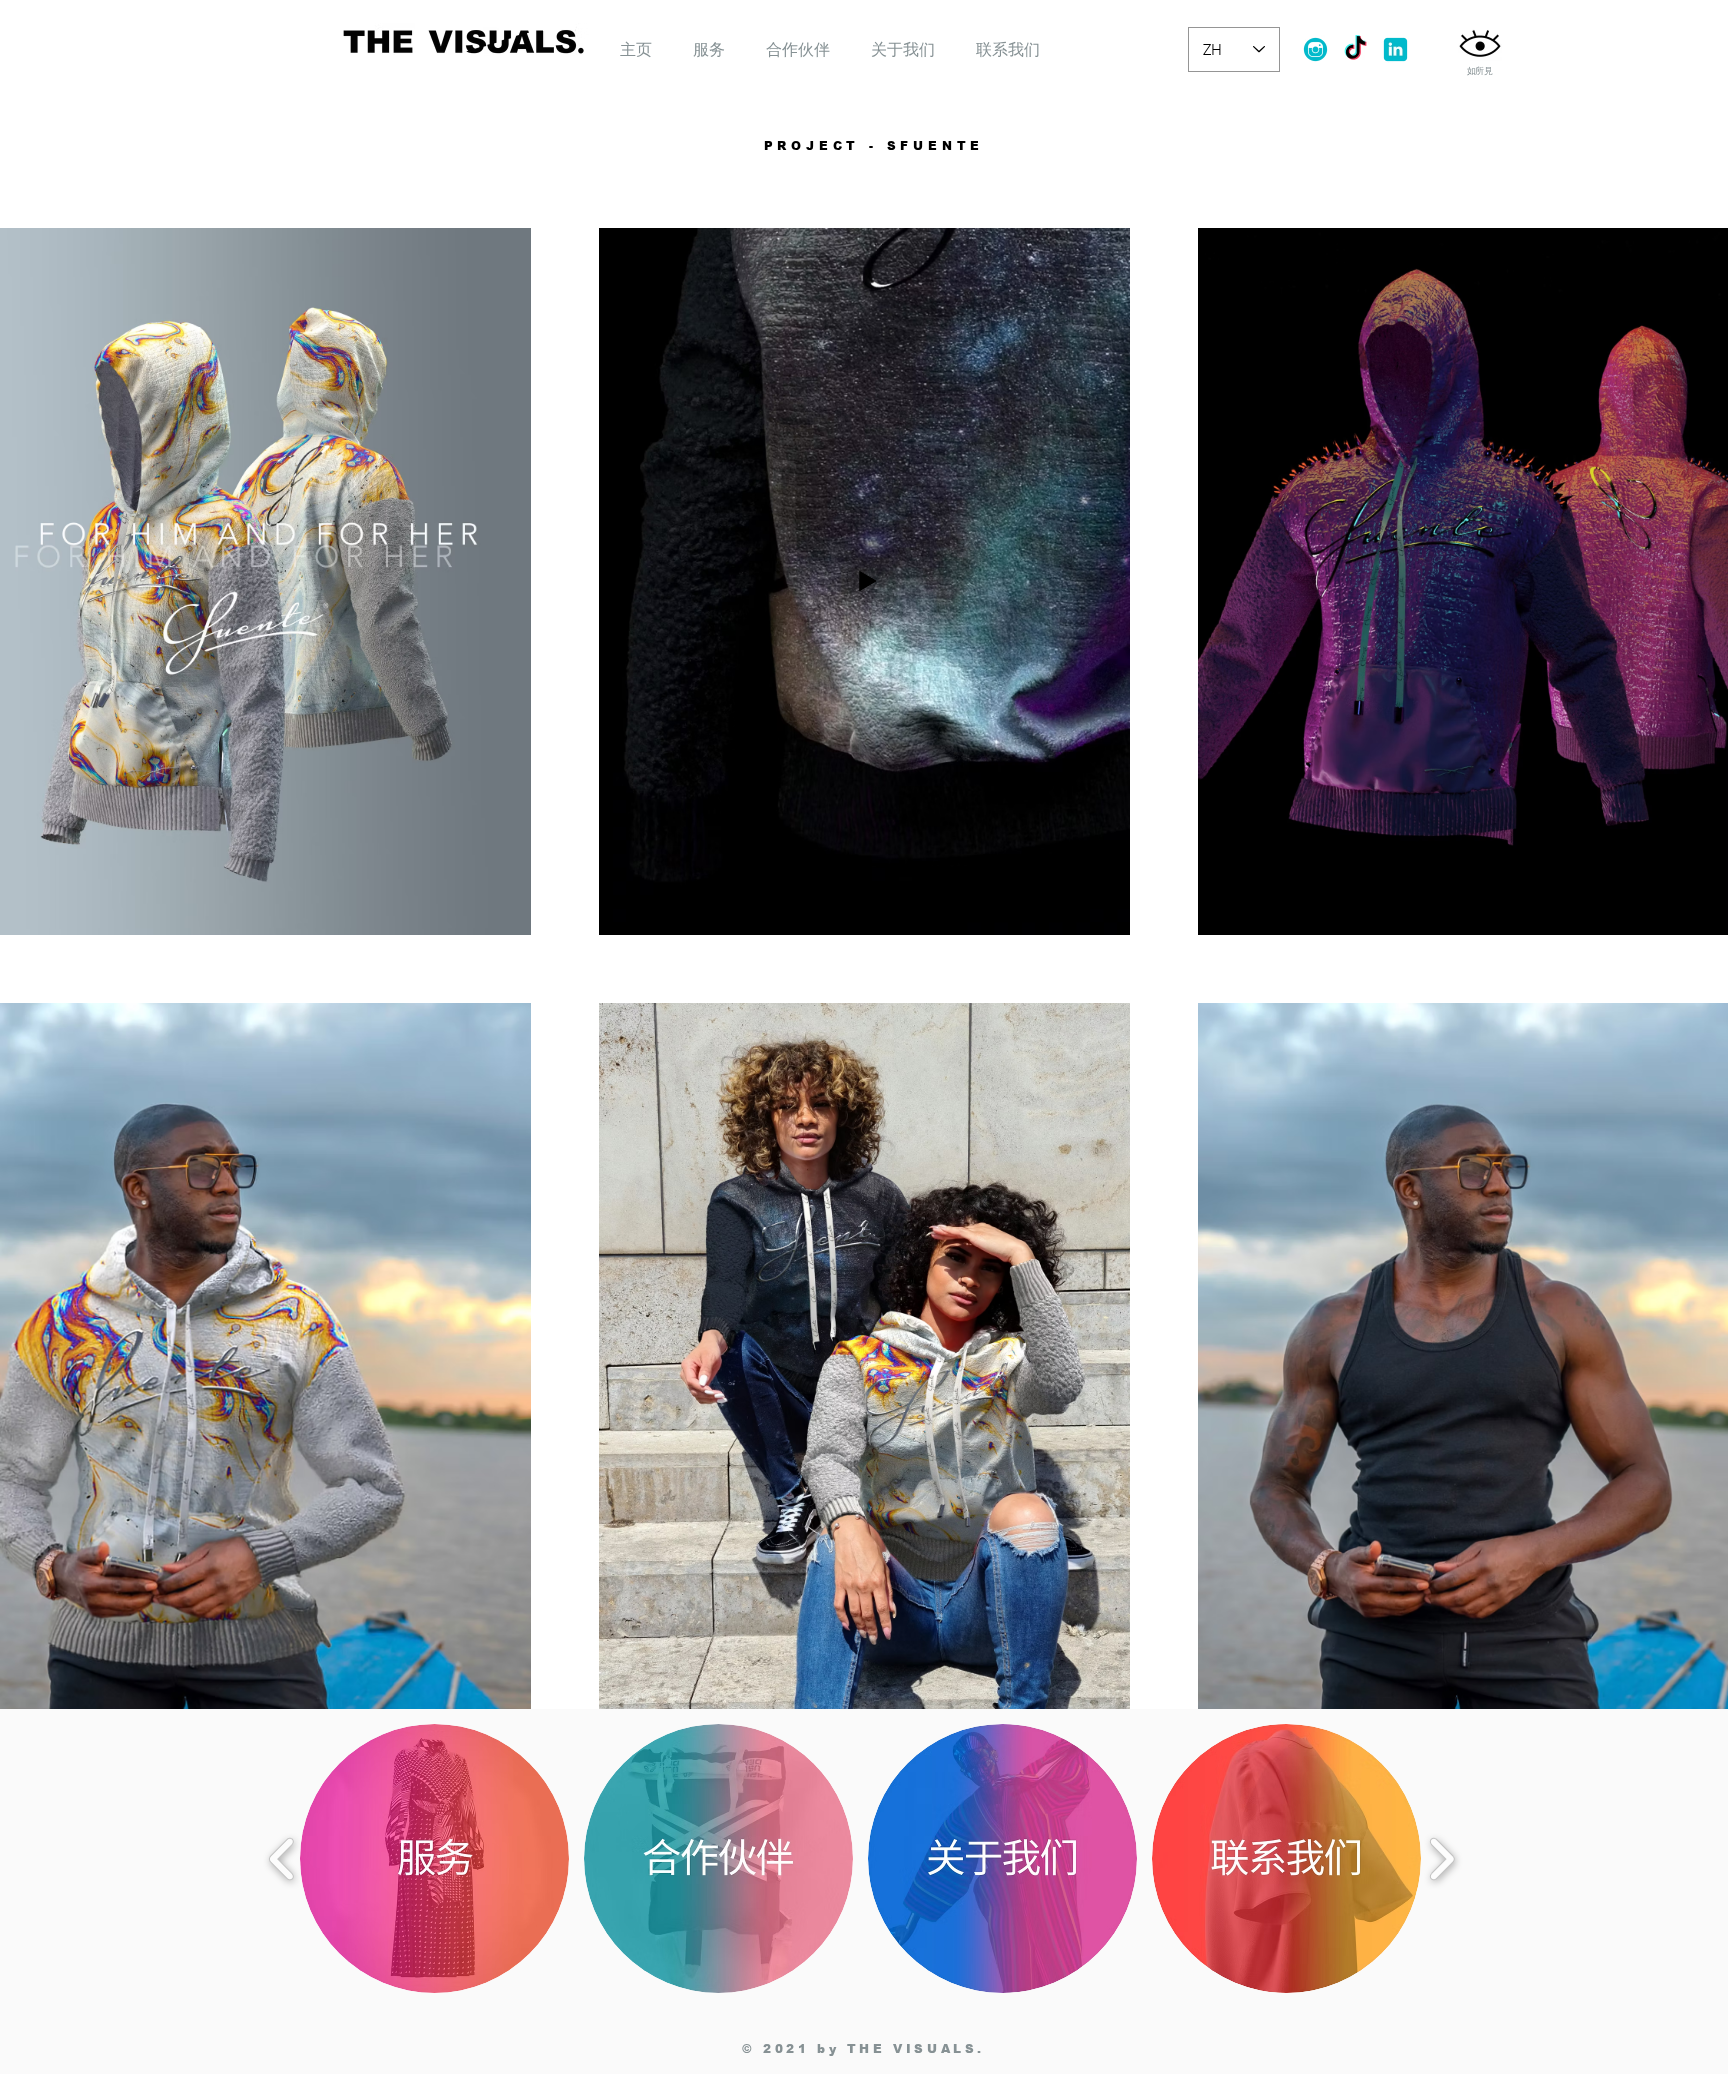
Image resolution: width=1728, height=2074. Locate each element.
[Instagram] (1315, 49)
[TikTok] (1355, 49)
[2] (1395, 49)
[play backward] (282, 1858)
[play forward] (1441, 1858)
